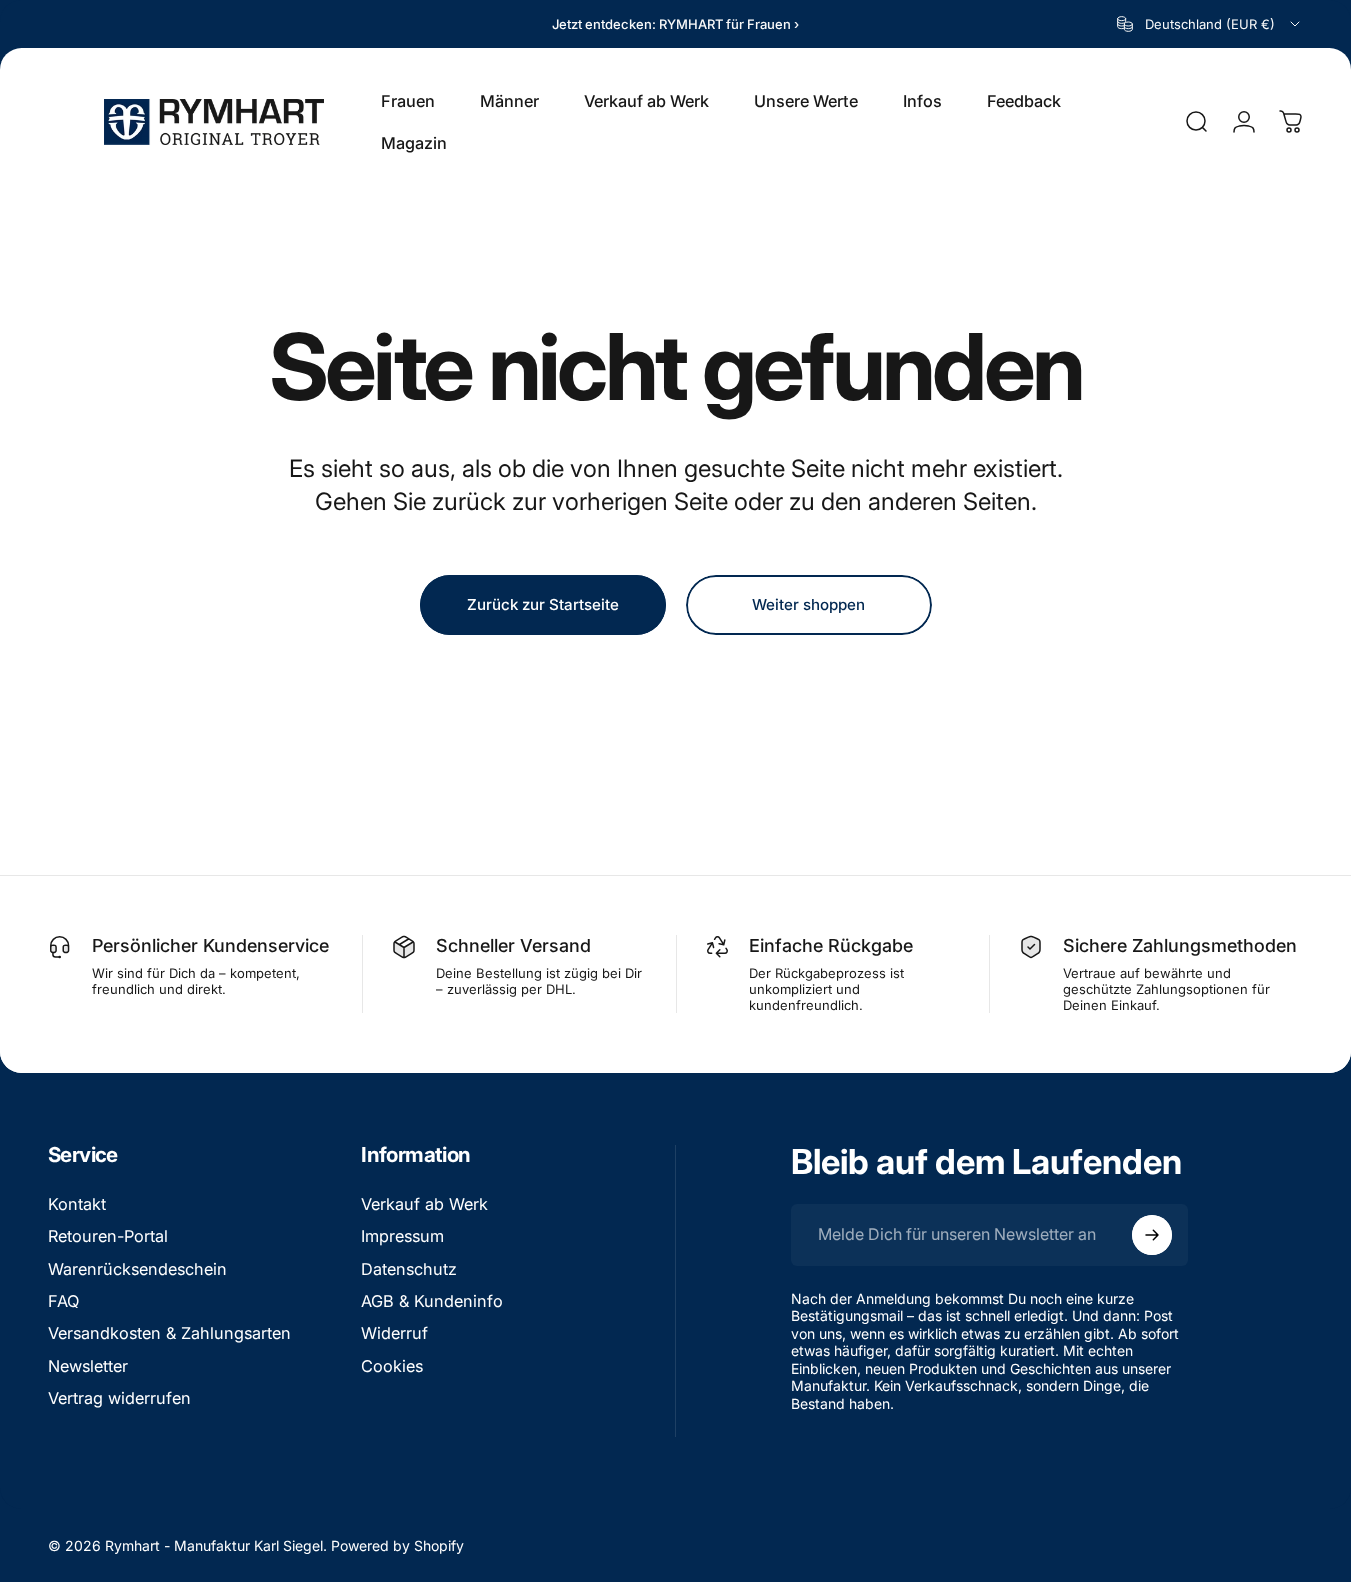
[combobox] (1210, 24)
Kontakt (77, 1204)
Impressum (402, 1236)
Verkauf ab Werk (424, 1204)
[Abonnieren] (1152, 1235)
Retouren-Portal (108, 1236)
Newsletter (88, 1366)
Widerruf (394, 1333)
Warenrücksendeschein (137, 1269)
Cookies (392, 1366)
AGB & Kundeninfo (432, 1301)
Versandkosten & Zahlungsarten (169, 1333)
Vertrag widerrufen (119, 1398)
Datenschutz (409, 1269)
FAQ (63, 1301)
